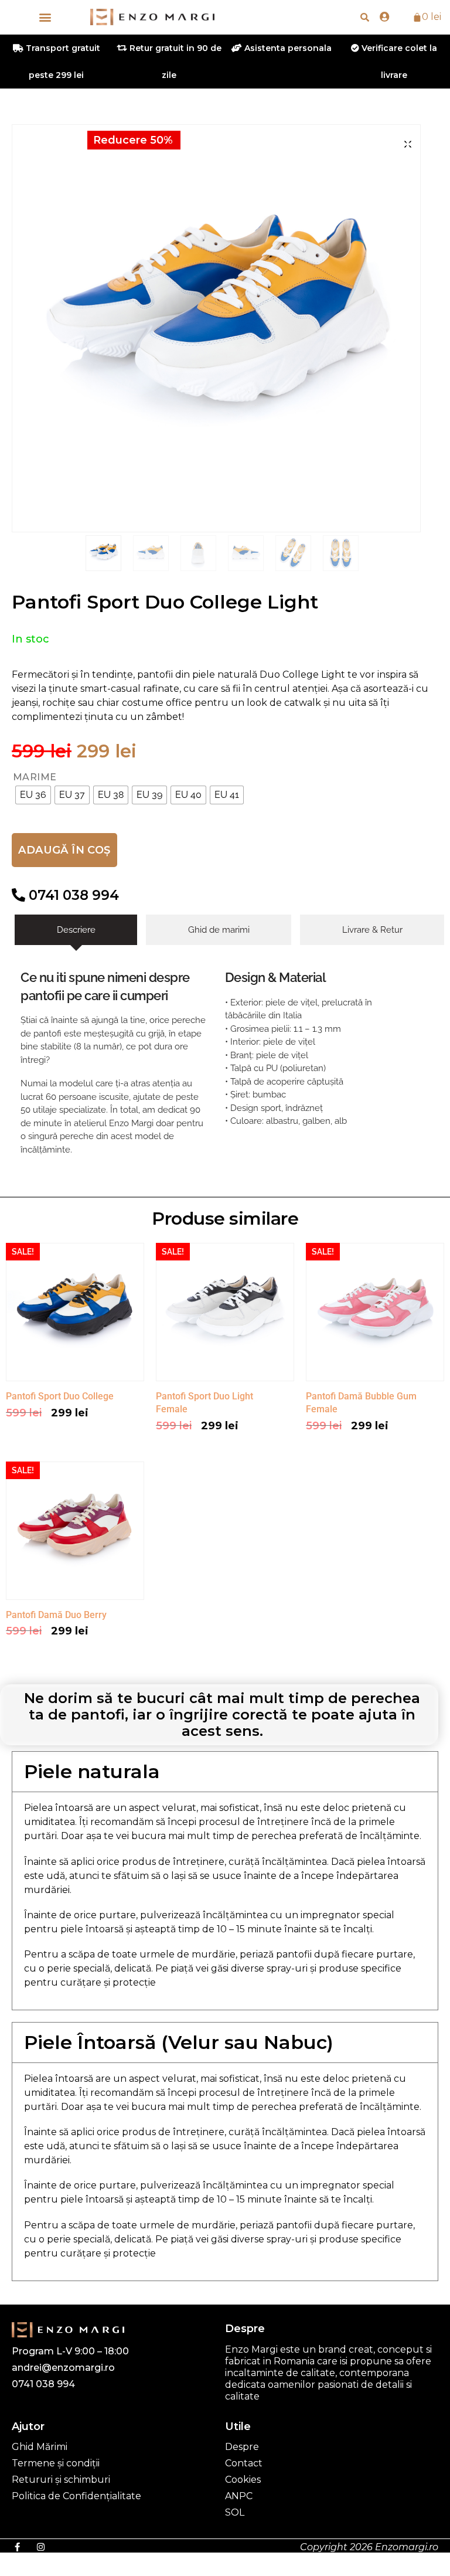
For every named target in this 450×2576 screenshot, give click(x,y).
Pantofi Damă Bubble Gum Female (361, 1403)
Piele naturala (92, 1771)
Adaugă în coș (64, 850)
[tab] (76, 930)
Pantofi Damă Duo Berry (56, 1615)
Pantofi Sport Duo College (60, 1396)
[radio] (33, 795)
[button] (45, 17)
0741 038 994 (72, 895)
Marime (35, 777)
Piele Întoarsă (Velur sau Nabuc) (179, 2042)
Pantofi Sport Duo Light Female (204, 1403)
